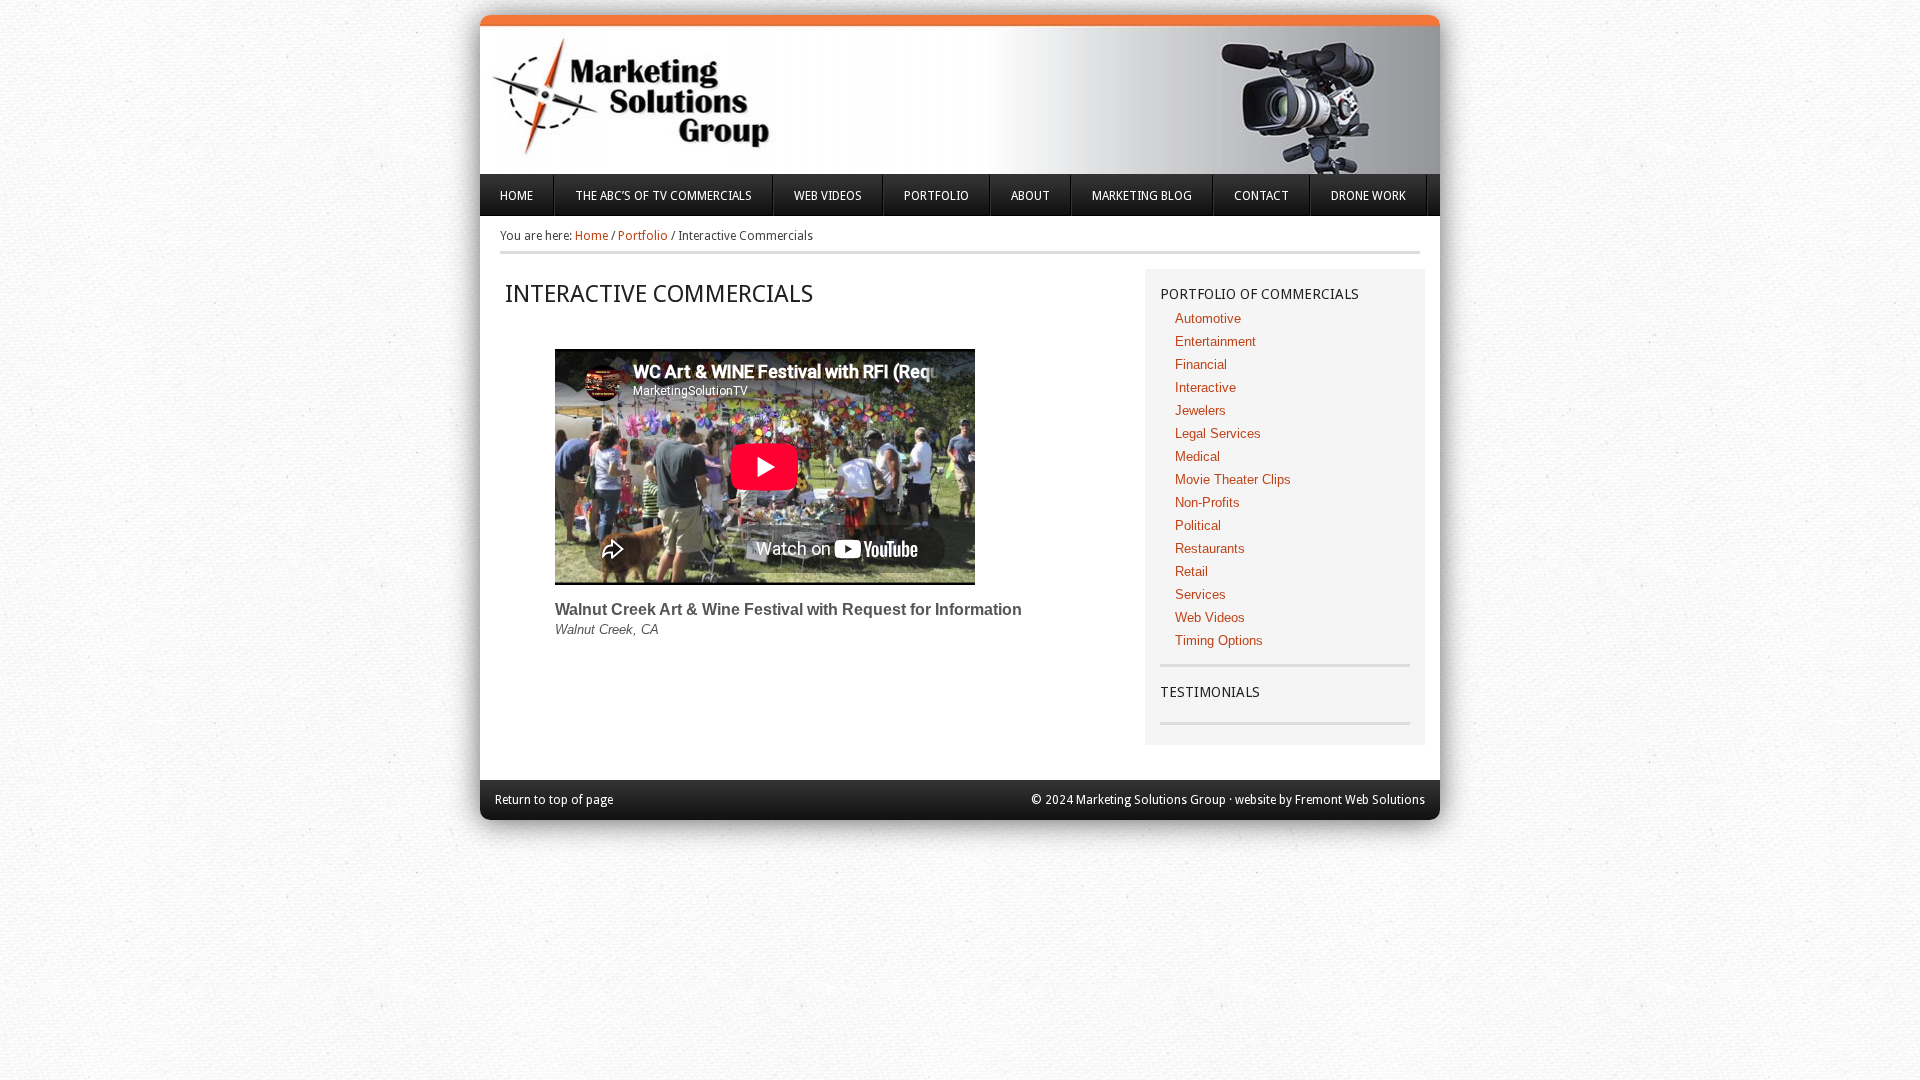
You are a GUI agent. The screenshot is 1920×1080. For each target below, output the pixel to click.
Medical (1197, 456)
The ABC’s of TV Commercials (653, 202)
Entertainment (1215, 341)
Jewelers (1200, 410)
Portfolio (926, 202)
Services (1200, 594)
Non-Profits (1207, 502)
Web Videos (828, 196)
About (1020, 202)
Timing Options (1219, 640)
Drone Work (1368, 196)
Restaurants (1210, 548)
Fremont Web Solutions (1360, 800)
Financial (1201, 364)
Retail (1191, 571)
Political (1198, 525)
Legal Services (1218, 433)
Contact (1261, 196)
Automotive (1208, 318)
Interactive (1205, 387)
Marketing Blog (1142, 196)
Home (516, 196)
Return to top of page (554, 800)
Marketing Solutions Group (960, 80)
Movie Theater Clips (1233, 479)
